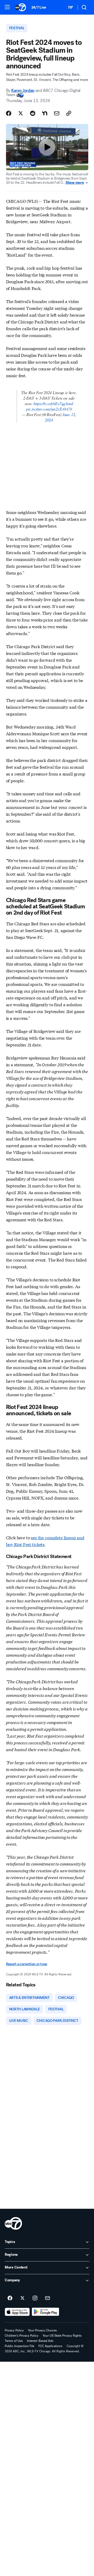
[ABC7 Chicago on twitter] (22, 2298)
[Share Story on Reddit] (33, 113)
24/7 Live (39, 7)
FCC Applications (50, 2346)
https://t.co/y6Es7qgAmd (53, 403)
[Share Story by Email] (57, 113)
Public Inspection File (19, 2346)
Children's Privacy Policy (22, 2336)
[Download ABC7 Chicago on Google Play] (46, 2312)
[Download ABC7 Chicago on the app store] (17, 2312)
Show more (75, 183)
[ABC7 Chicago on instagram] (35, 2298)
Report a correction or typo (27, 1964)
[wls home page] (13, 2223)
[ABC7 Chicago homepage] (20, 7)
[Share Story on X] (21, 113)
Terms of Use (14, 2341)
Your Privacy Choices (42, 2330)
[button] (7, 7)
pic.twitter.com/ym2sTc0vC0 (49, 409)
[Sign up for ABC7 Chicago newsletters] (48, 2298)
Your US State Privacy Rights (62, 2336)
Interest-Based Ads (40, 2341)
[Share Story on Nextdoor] (45, 113)
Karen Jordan (23, 90)
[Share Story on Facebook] (9, 113)
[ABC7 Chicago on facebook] (10, 2298)
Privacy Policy (14, 2330)
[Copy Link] (69, 113)
